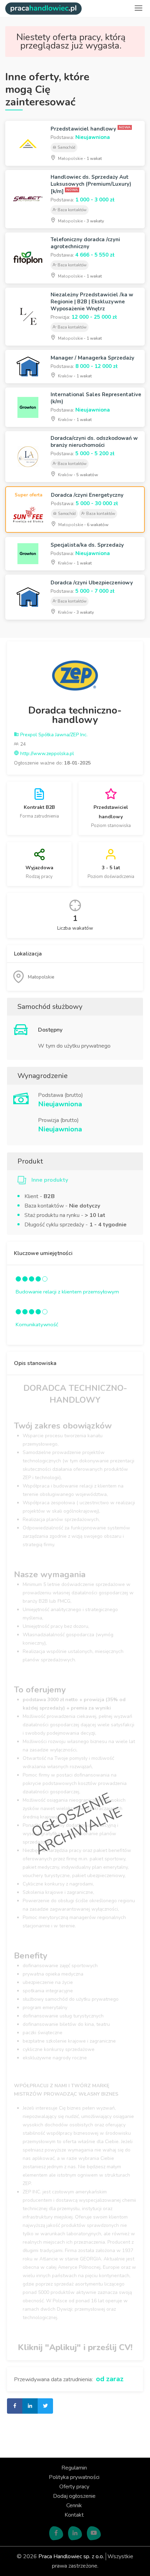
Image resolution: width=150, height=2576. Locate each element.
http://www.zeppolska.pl (46, 754)
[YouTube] (94, 2533)
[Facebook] (56, 2533)
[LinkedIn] (75, 2533)
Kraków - (74, 376)
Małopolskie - (79, 158)
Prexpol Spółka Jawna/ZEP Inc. (53, 735)
